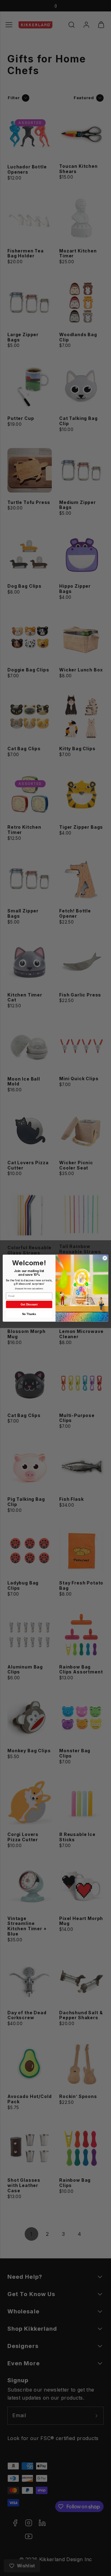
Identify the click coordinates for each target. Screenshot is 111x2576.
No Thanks (29, 1314)
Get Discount (29, 1304)
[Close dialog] (105, 1258)
